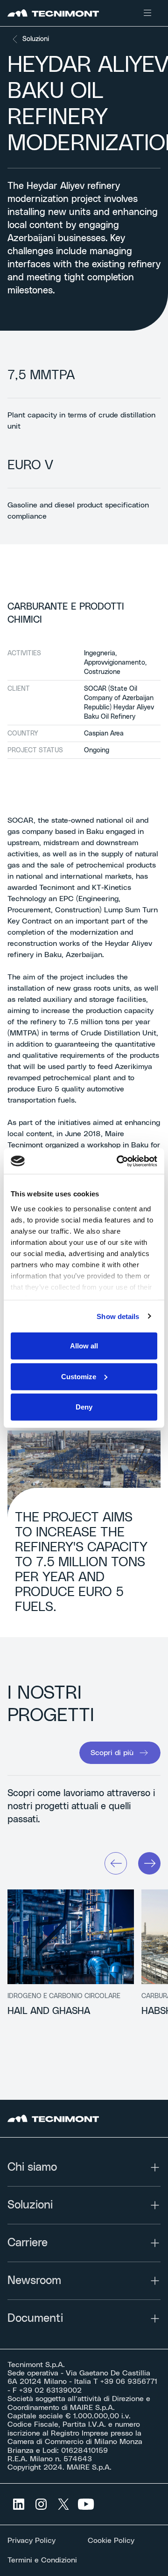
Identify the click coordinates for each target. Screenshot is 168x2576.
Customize (79, 1376)
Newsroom (34, 2281)
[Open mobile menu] (147, 13)
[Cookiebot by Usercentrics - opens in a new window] (119, 1161)
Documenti (35, 2319)
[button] (120, 1753)
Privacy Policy (31, 2541)
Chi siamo (32, 2167)
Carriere (28, 2243)
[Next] (149, 1863)
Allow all (84, 1346)
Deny (84, 1407)
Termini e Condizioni (42, 2560)
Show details (118, 1316)
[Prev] (116, 1863)
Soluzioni (36, 39)
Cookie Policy (111, 2541)
